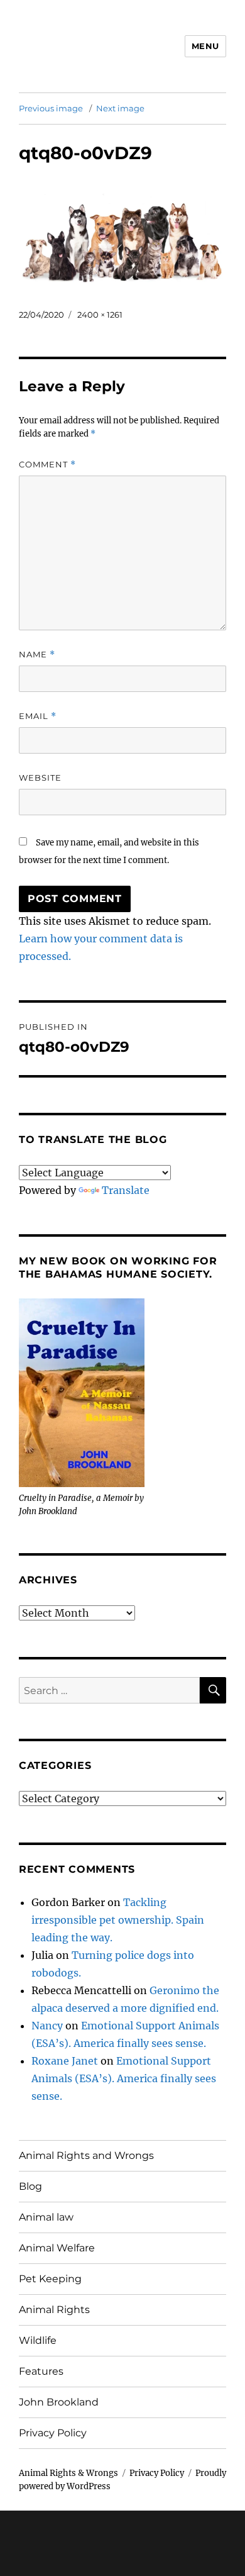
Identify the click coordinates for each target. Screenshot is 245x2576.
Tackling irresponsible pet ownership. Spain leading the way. (118, 1920)
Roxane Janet (65, 2061)
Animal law (46, 2217)
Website (40, 778)
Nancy (47, 2026)
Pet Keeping (50, 2279)
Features (41, 2371)
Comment (47, 465)
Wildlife (38, 2340)
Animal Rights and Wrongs (86, 2155)
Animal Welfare (57, 2248)
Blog (30, 2186)
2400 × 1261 (100, 315)
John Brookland (59, 2402)
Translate (126, 1190)
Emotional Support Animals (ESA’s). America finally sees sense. (124, 2078)
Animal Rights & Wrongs (68, 2473)
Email (38, 716)
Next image (120, 108)
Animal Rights (54, 2310)
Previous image (51, 108)
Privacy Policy (53, 2433)
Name (37, 655)
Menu (205, 46)
